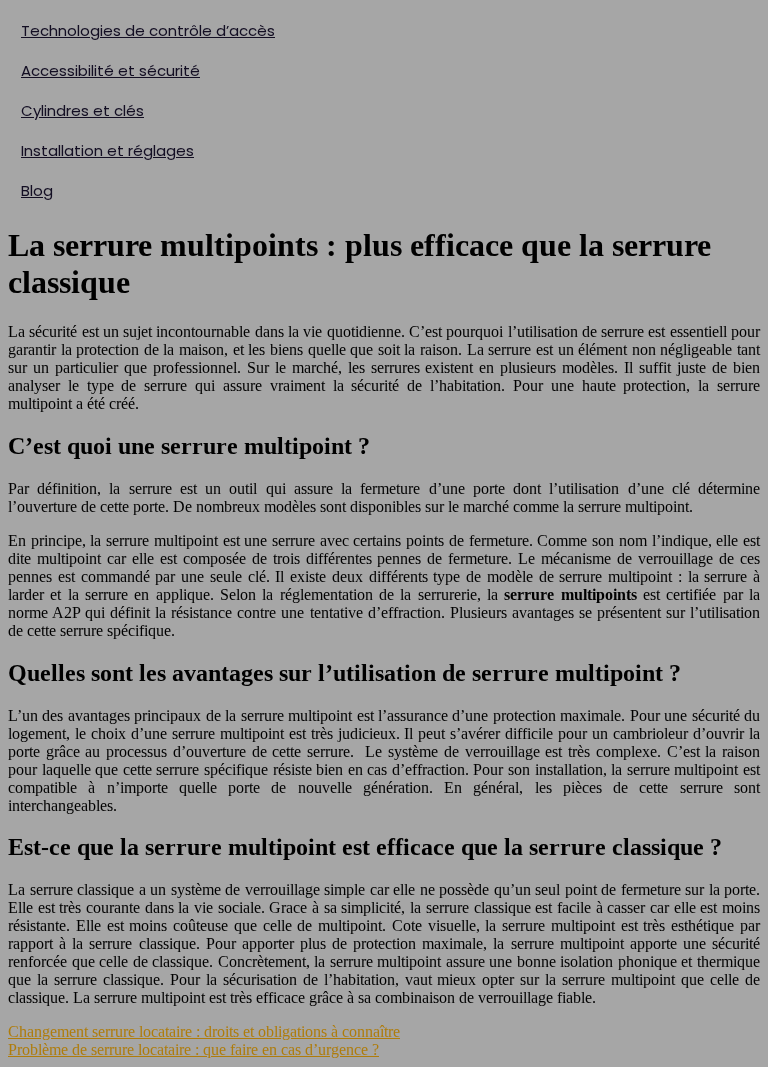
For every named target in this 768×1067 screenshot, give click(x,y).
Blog (37, 190)
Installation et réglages (107, 150)
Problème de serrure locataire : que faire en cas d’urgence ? (193, 1049)
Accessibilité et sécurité (110, 70)
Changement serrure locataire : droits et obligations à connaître (204, 1031)
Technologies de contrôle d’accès (148, 30)
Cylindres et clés (82, 110)
